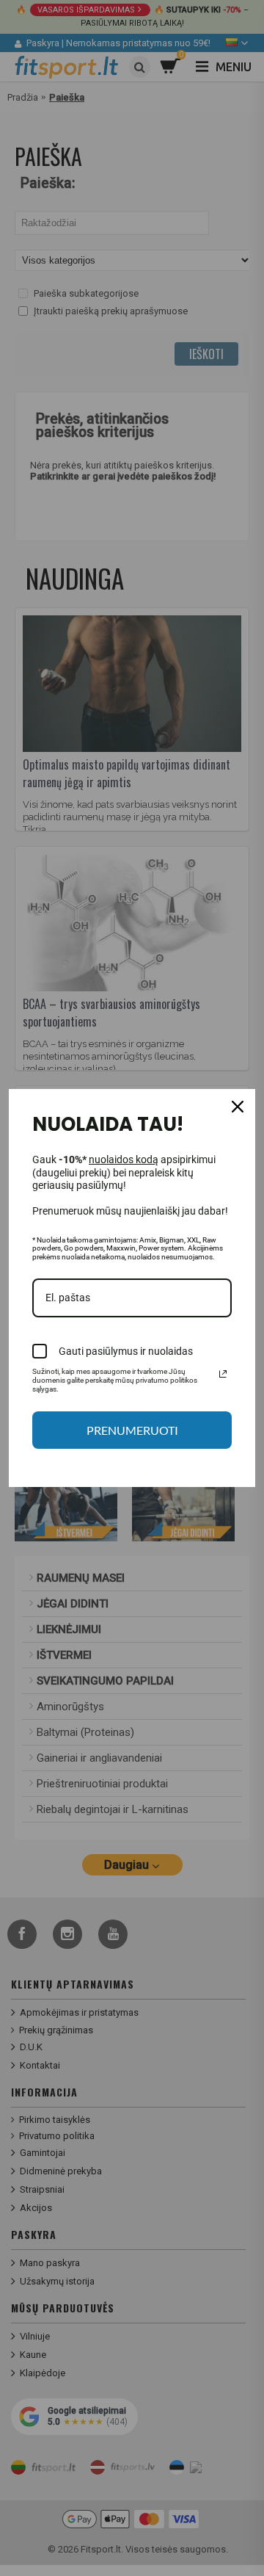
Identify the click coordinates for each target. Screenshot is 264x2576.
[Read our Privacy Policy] (223, 1374)
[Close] (238, 1107)
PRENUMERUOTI (132, 1430)
